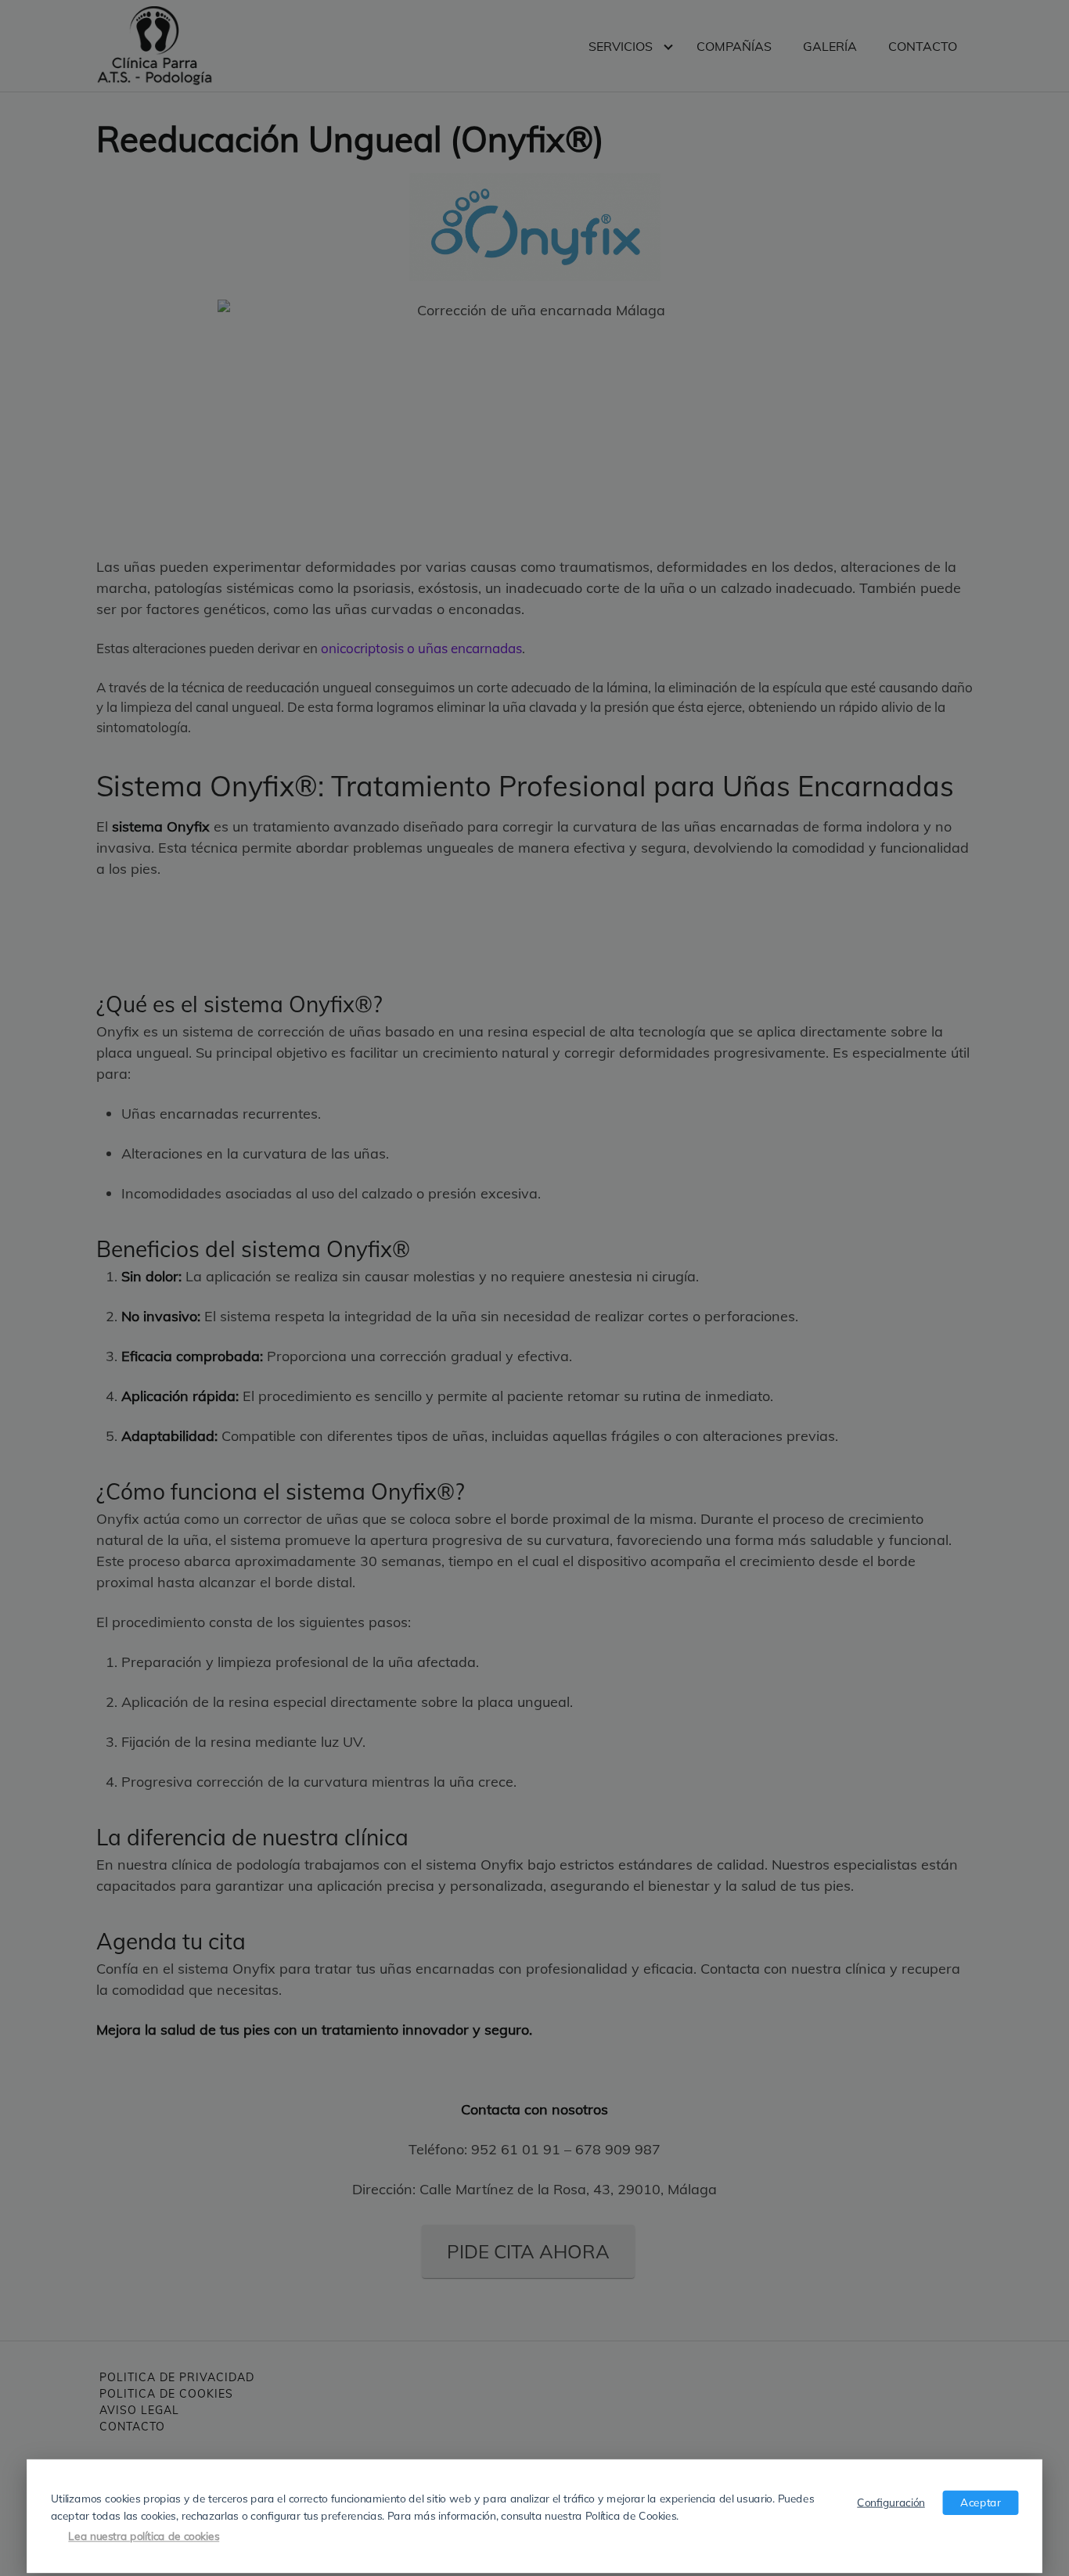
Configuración (891, 2502)
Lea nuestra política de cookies (144, 2536)
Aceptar (980, 2502)
